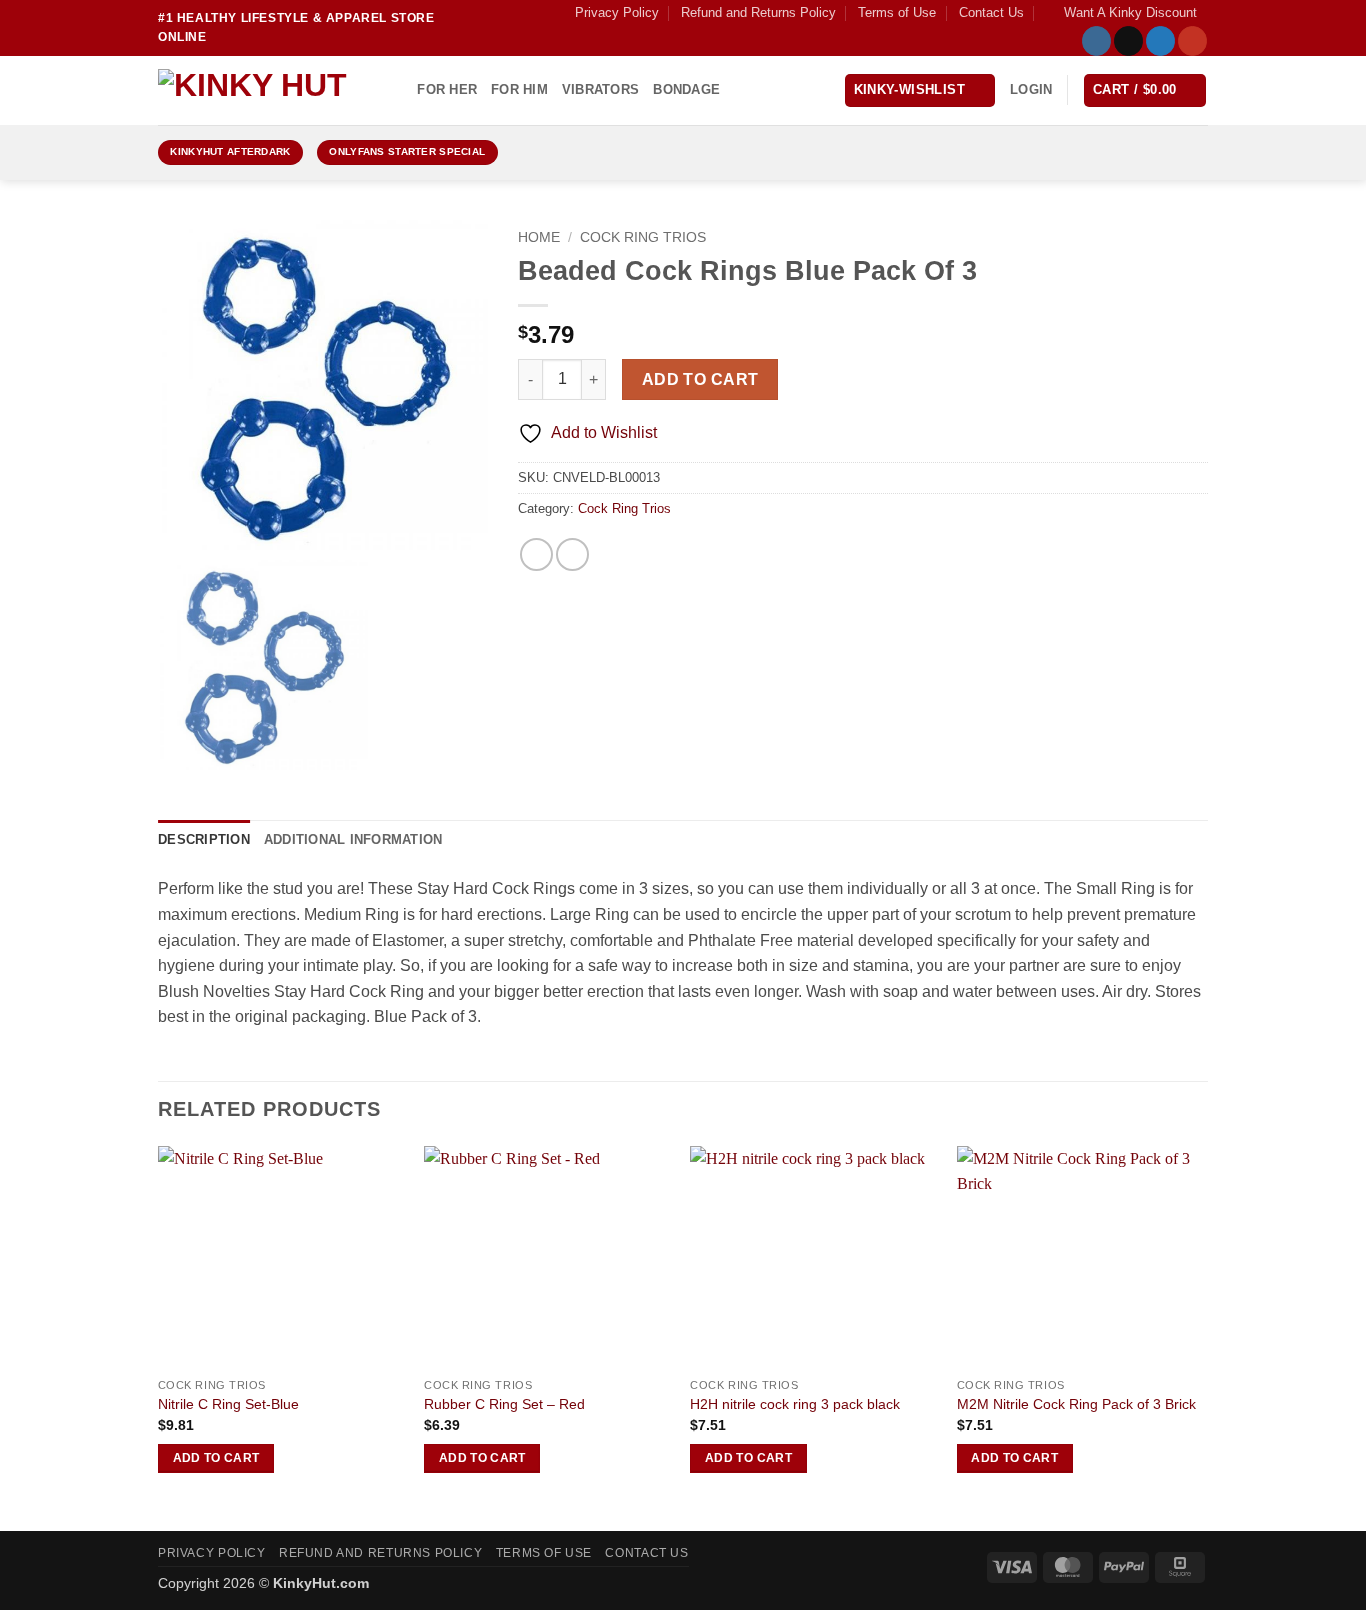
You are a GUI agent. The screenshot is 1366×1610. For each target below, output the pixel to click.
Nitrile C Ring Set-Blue (228, 1404)
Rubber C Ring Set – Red (504, 1404)
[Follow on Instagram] (1096, 41)
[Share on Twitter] (536, 554)
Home (539, 237)
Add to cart (700, 379)
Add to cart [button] (216, 1458)
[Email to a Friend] (572, 554)
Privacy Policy (617, 12)
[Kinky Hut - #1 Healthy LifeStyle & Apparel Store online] (258, 90)
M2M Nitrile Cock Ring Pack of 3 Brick (1076, 1404)
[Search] (395, 90)
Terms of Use (897, 12)
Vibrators (600, 89)
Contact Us (991, 12)
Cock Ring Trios (643, 237)
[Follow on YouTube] (1192, 41)
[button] (1121, 13)
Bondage (686, 89)
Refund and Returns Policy (758, 12)
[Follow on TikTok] (1128, 41)
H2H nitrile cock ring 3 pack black (795, 1404)
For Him (519, 89)
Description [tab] (204, 839)
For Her (447, 89)
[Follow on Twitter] (1160, 41)
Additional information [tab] (353, 839)
